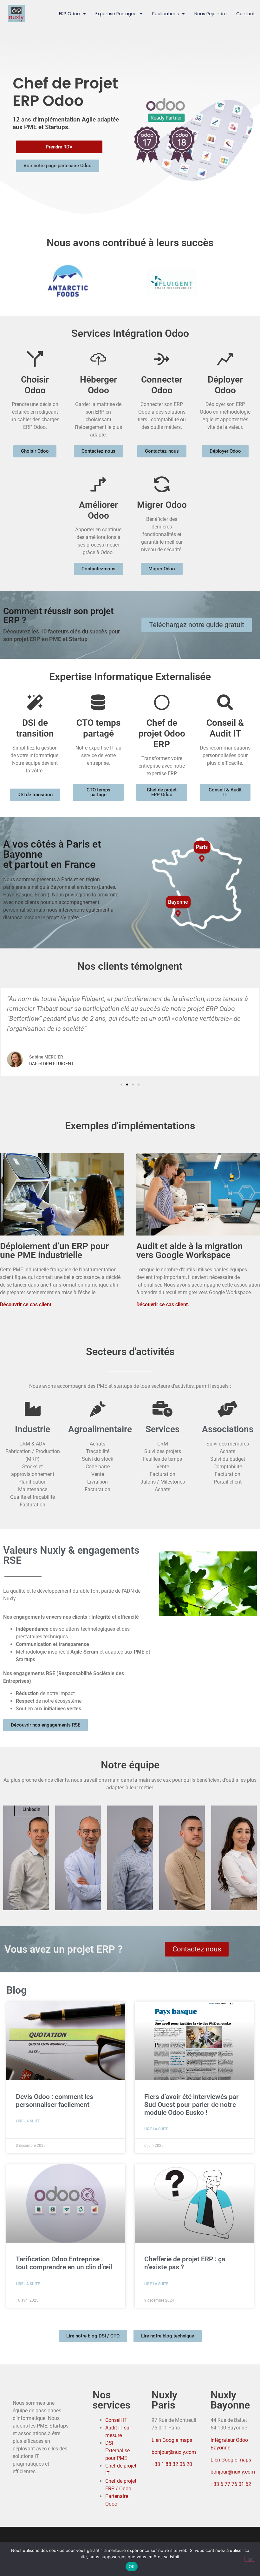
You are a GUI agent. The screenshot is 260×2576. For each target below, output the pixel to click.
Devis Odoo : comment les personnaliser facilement (55, 2101)
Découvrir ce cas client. (163, 1304)
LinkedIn (31, 1809)
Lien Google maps (172, 2440)
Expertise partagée (116, 14)
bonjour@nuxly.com (174, 2452)
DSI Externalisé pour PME (117, 2451)
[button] (121, 1085)
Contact (246, 14)
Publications (166, 14)
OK (132, 2566)
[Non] (250, 2559)
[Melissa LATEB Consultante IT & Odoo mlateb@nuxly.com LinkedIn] (234, 1858)
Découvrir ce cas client (26, 1304)
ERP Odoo (69, 14)
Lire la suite (28, 2121)
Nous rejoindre (211, 14)
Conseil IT (116, 2420)
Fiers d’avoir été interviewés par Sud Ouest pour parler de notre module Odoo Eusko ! (192, 2105)
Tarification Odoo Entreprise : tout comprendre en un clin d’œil (64, 2263)
